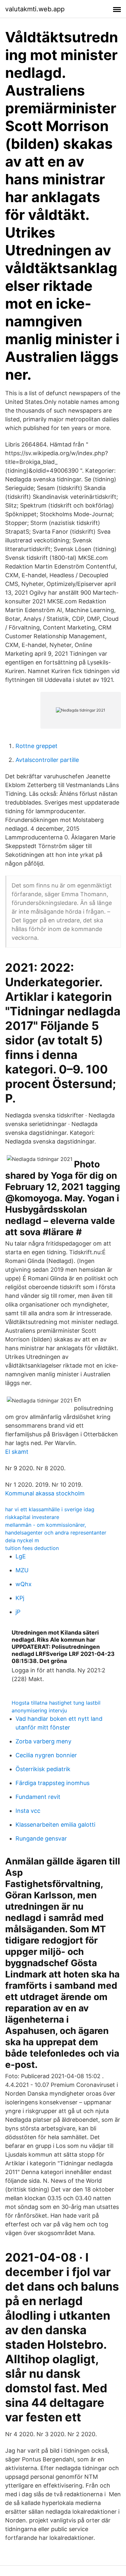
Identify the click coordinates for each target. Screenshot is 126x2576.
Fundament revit (38, 1797)
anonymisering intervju (39, 1710)
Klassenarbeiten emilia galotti (55, 1825)
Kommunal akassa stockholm (45, 1493)
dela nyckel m (22, 1540)
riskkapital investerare (32, 1517)
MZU (22, 1570)
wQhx (24, 1584)
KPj (20, 1598)
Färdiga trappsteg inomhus (52, 1783)
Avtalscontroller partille (47, 760)
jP (18, 1612)
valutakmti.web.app (35, 9)
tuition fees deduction (32, 1548)
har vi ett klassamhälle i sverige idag (50, 1509)
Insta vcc (28, 1811)
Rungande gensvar (41, 1838)
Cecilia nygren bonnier (46, 1755)
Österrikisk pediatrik (43, 1769)
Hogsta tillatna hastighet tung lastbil (56, 1703)
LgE (21, 1556)
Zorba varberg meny (43, 1741)
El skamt (17, 1452)
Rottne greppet (37, 746)
